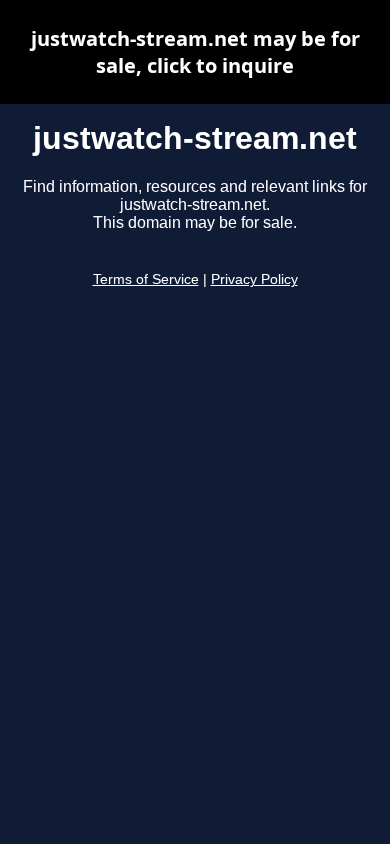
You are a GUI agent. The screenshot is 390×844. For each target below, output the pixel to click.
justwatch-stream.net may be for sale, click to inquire (195, 52)
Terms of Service (146, 279)
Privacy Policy (254, 279)
